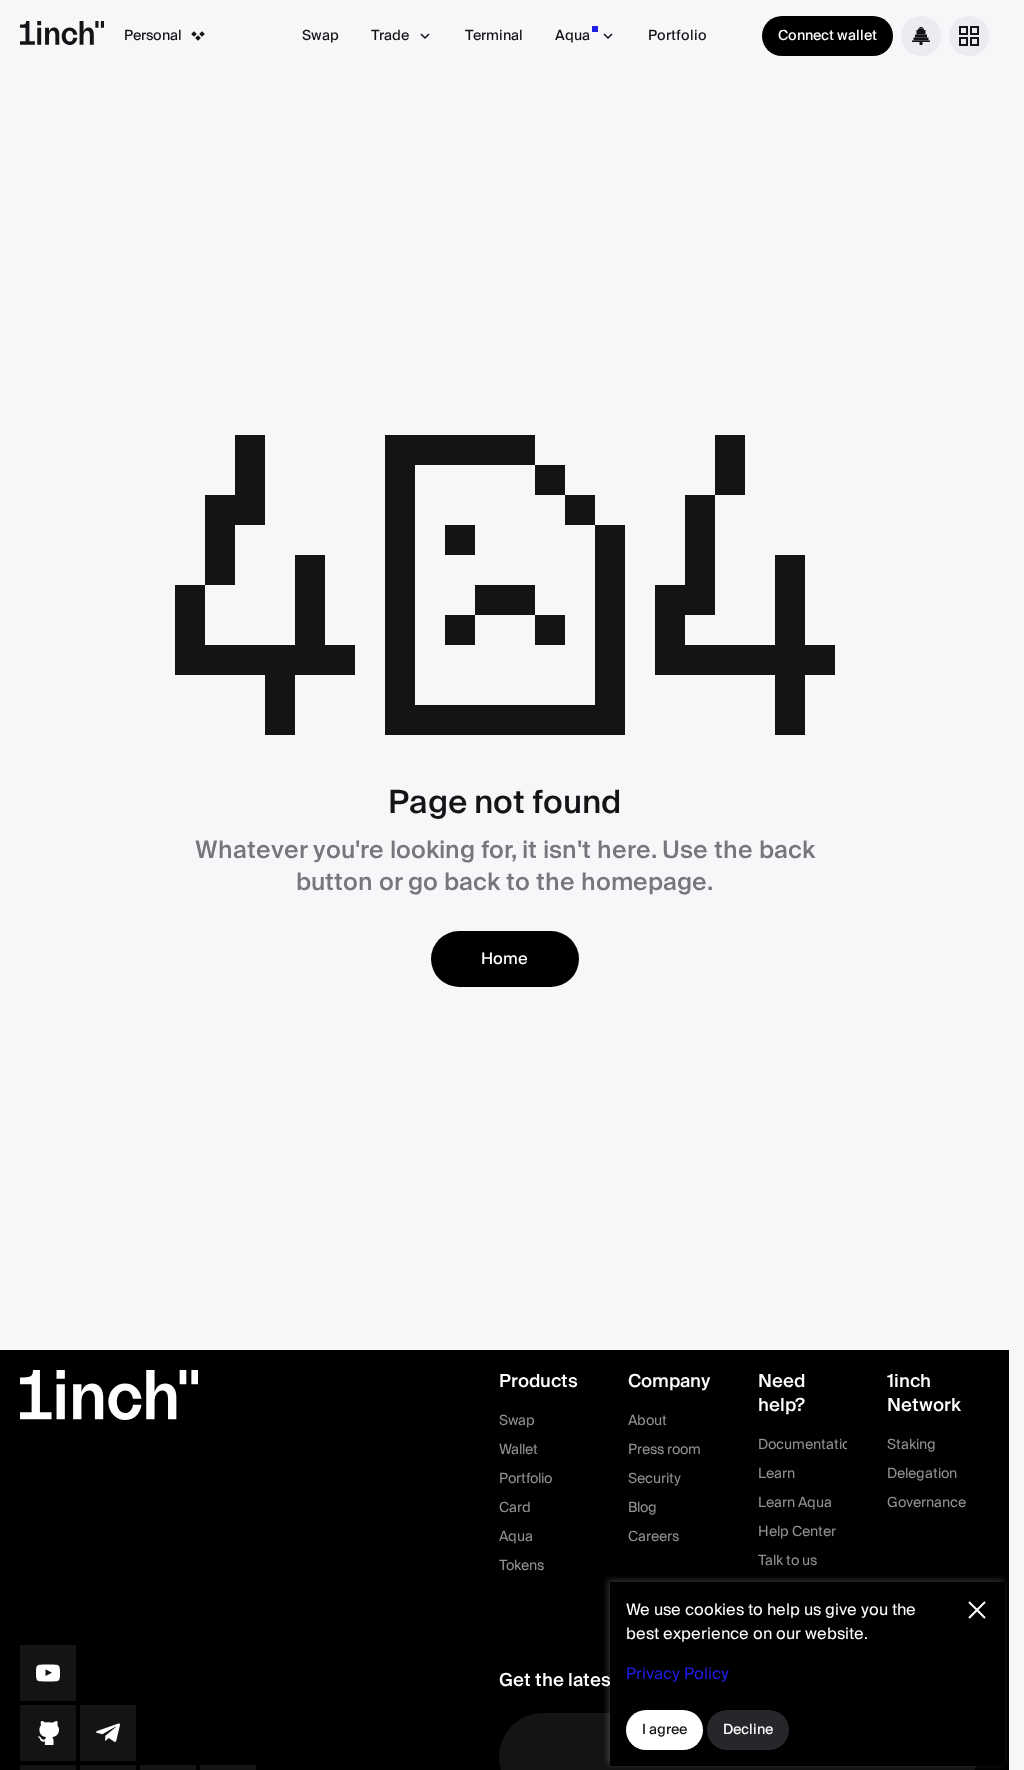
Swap (320, 36)
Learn (776, 1474)
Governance (926, 1503)
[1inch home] (62, 36)
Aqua (572, 36)
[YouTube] (48, 1673)
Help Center (797, 1532)
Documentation (808, 1445)
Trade (390, 36)
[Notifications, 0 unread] (921, 36)
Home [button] (504, 959)
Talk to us (787, 1561)
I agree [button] (664, 1730)
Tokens (521, 1566)
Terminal (494, 36)
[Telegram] (108, 1733)
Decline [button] (748, 1730)
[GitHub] (48, 1733)
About (647, 1421)
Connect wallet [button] (827, 36)
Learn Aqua (795, 1503)
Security (654, 1479)
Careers (653, 1537)
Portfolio (677, 36)
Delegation (922, 1474)
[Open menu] (969, 36)
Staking (911, 1445)
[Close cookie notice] (977, 1610)
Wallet (518, 1450)
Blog (642, 1508)
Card (515, 1508)
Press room (664, 1450)
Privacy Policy (677, 1674)
